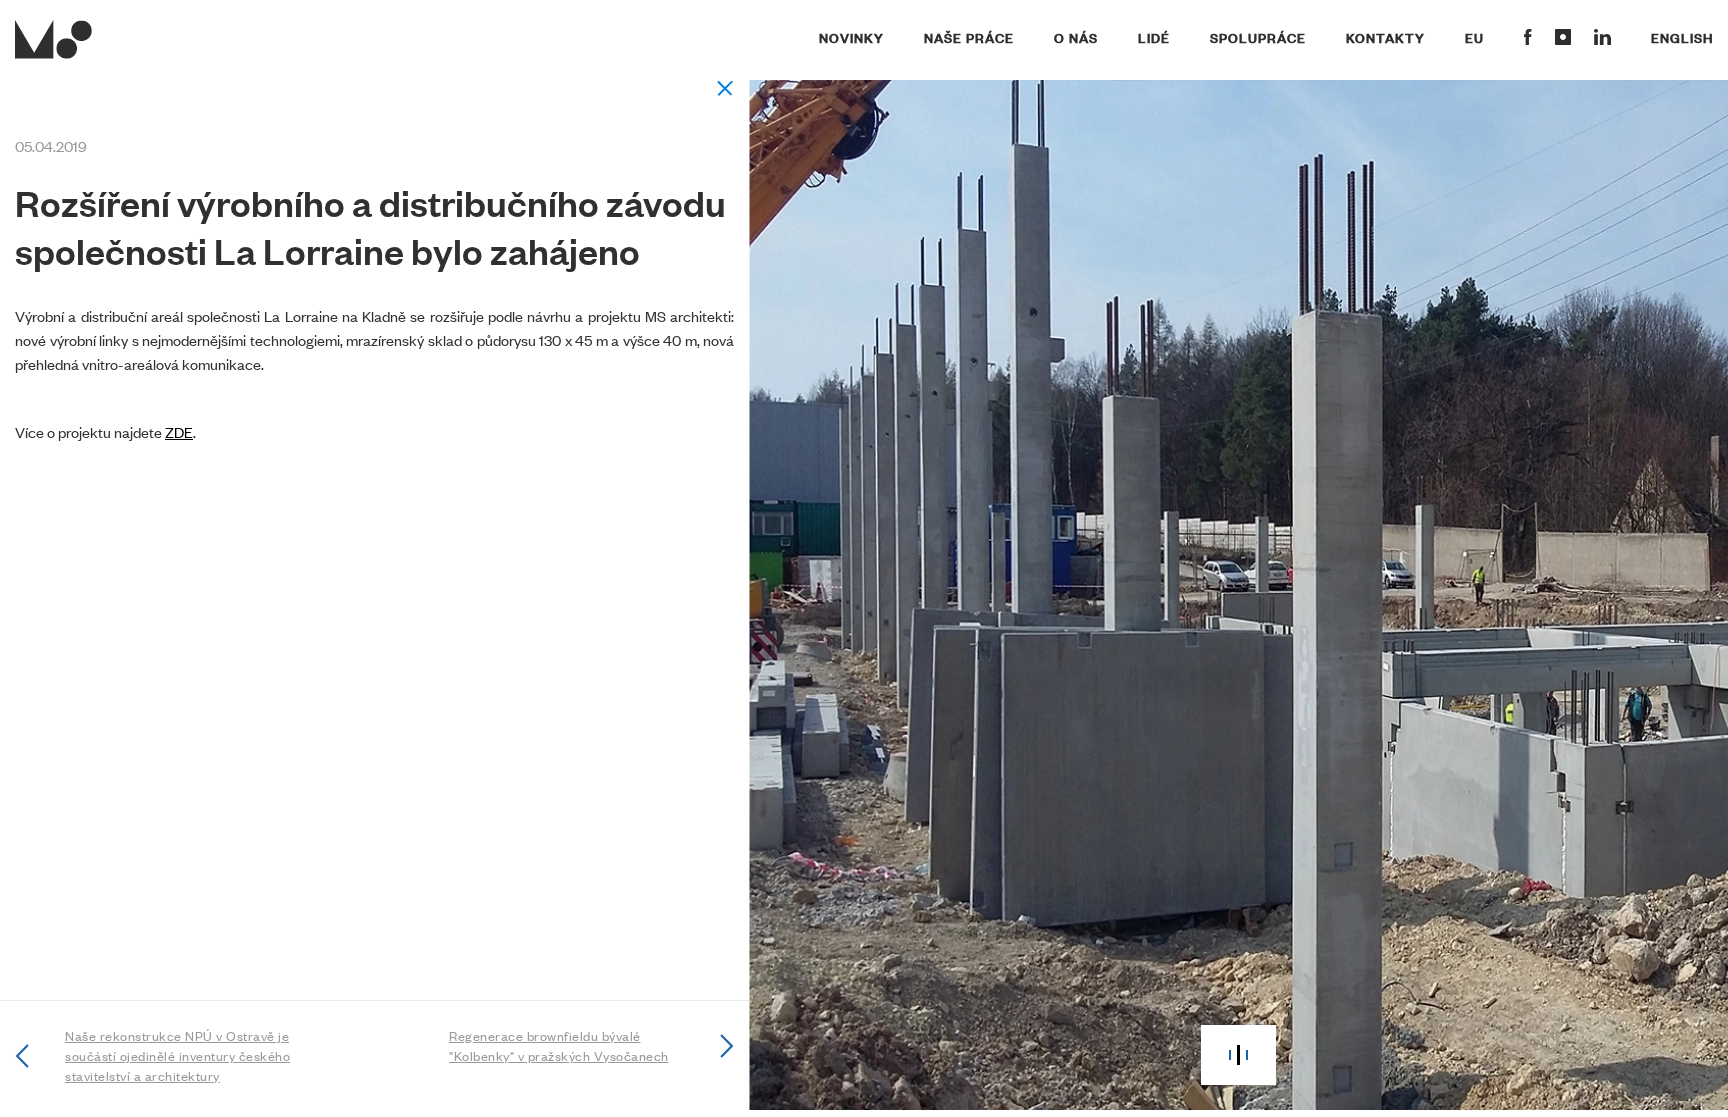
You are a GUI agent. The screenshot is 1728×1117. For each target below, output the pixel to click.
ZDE (179, 431)
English (1682, 37)
